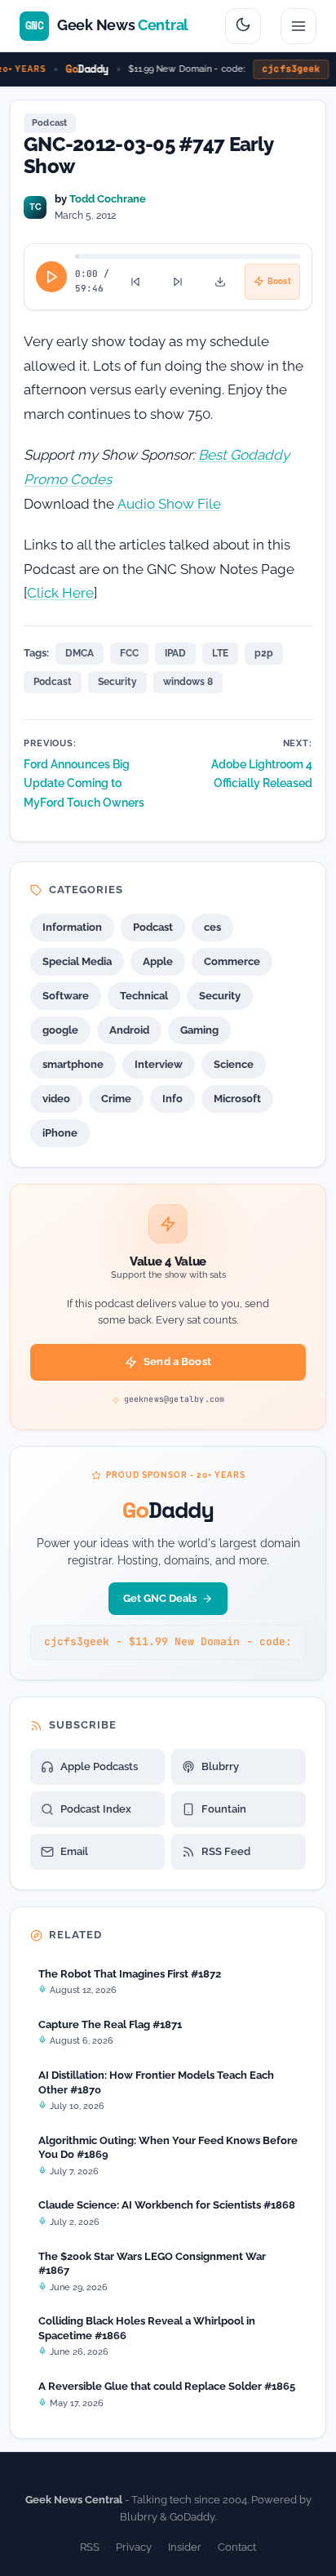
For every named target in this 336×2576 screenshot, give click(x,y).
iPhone (60, 1133)
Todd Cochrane (108, 199)
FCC (129, 653)
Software (66, 996)
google (60, 1030)
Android (129, 1030)
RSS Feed (226, 1851)
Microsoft (237, 1099)
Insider (185, 2547)
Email (74, 1851)
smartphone (73, 1064)
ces (212, 927)
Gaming (199, 1030)
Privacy (134, 2547)
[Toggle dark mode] (243, 26)
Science (234, 1064)
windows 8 (188, 682)
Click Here (60, 593)
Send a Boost (177, 1361)
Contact (237, 2547)
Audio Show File (169, 504)
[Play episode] (51, 277)
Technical (144, 996)
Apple (158, 961)
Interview (159, 1064)
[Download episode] (220, 282)
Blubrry (220, 1766)
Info (172, 1099)
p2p (264, 653)
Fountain (224, 1809)
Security (117, 682)
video (56, 1099)
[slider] (188, 256)
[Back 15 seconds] (135, 282)
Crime (116, 1099)
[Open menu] (298, 26)
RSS (90, 2547)
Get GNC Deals (160, 1598)
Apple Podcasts (99, 1766)
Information (72, 927)
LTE (220, 653)
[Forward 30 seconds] (178, 282)
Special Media (77, 961)
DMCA (80, 653)
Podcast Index (96, 1809)
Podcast (50, 123)
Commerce (232, 961)
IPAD (175, 653)
